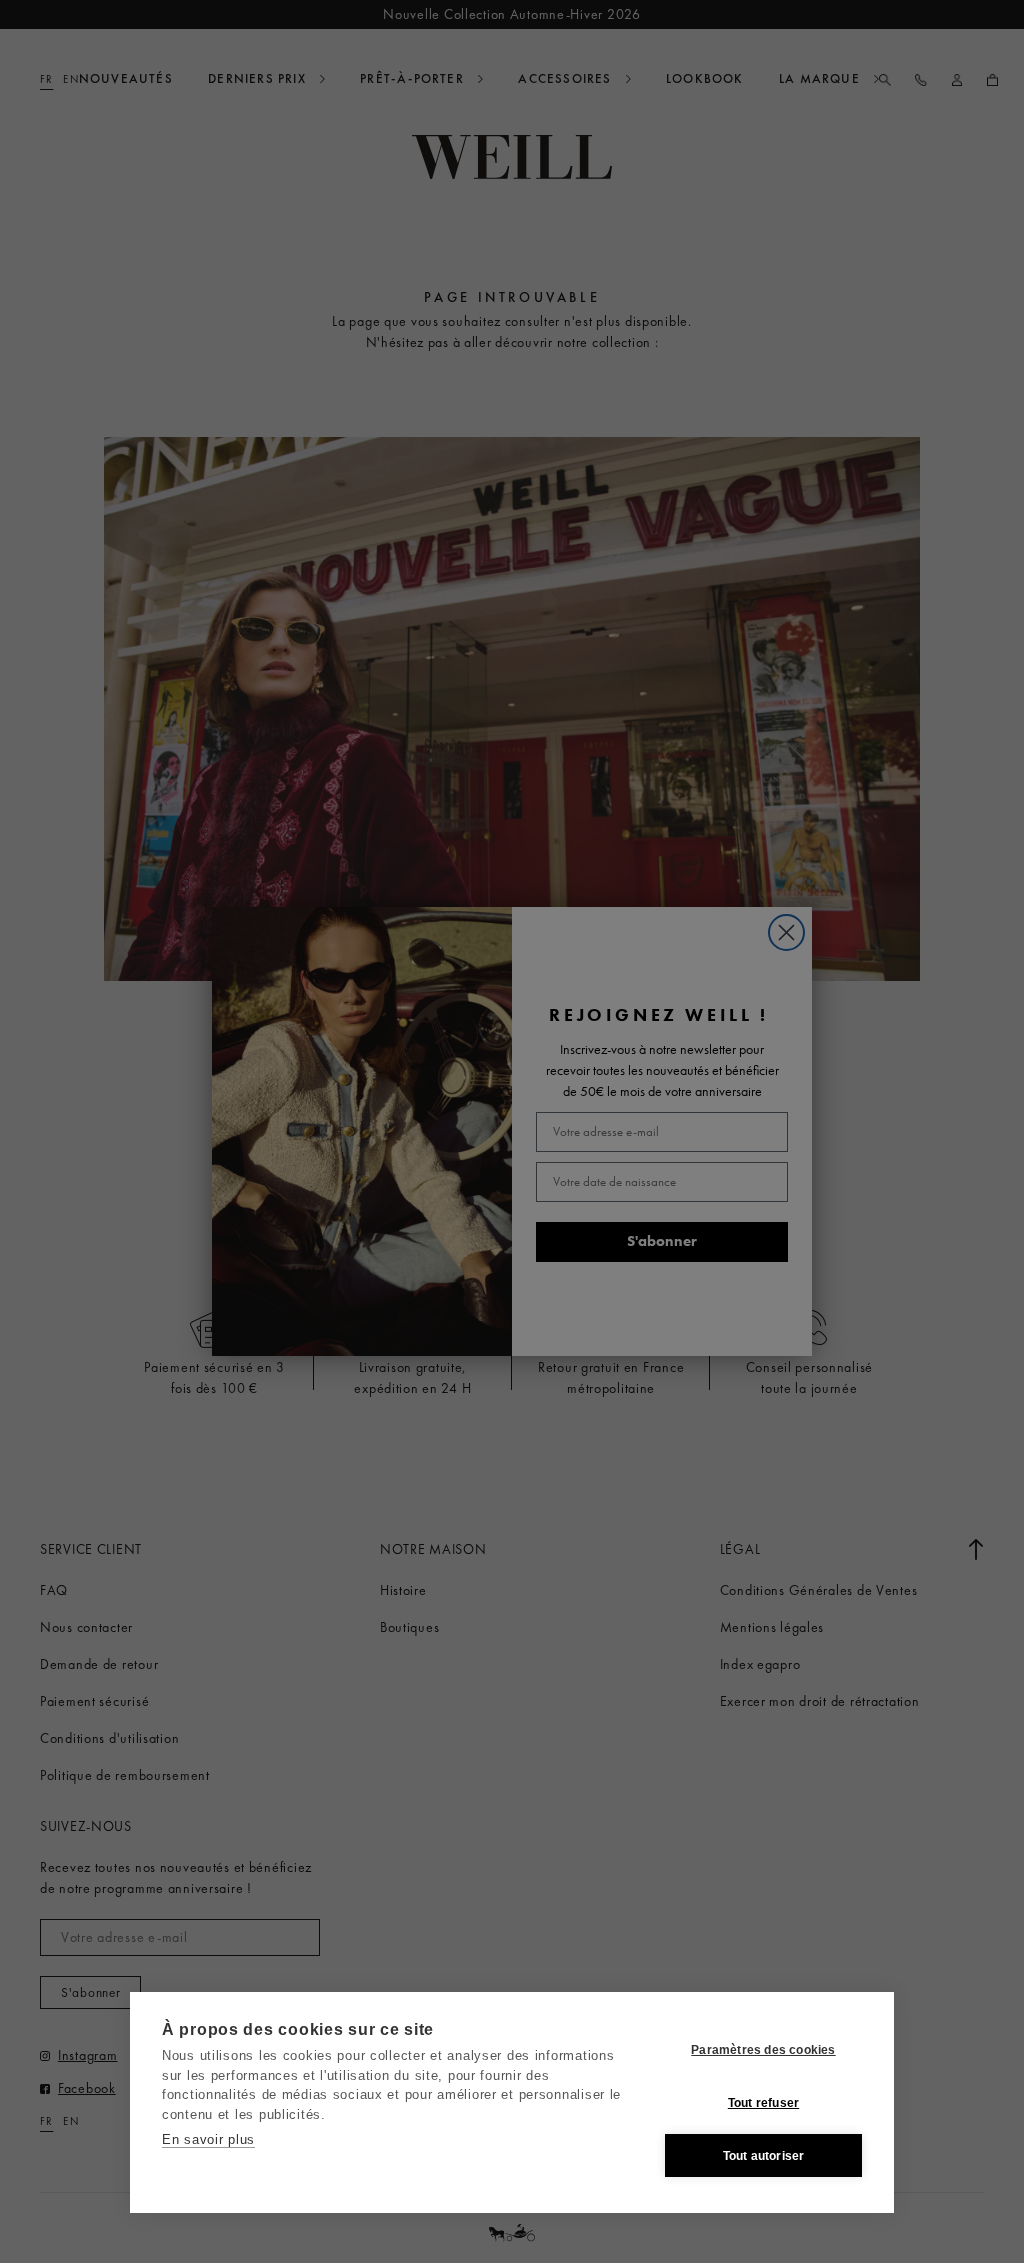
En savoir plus (208, 2139)
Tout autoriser (764, 2156)
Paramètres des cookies (763, 2050)
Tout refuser (763, 2103)
